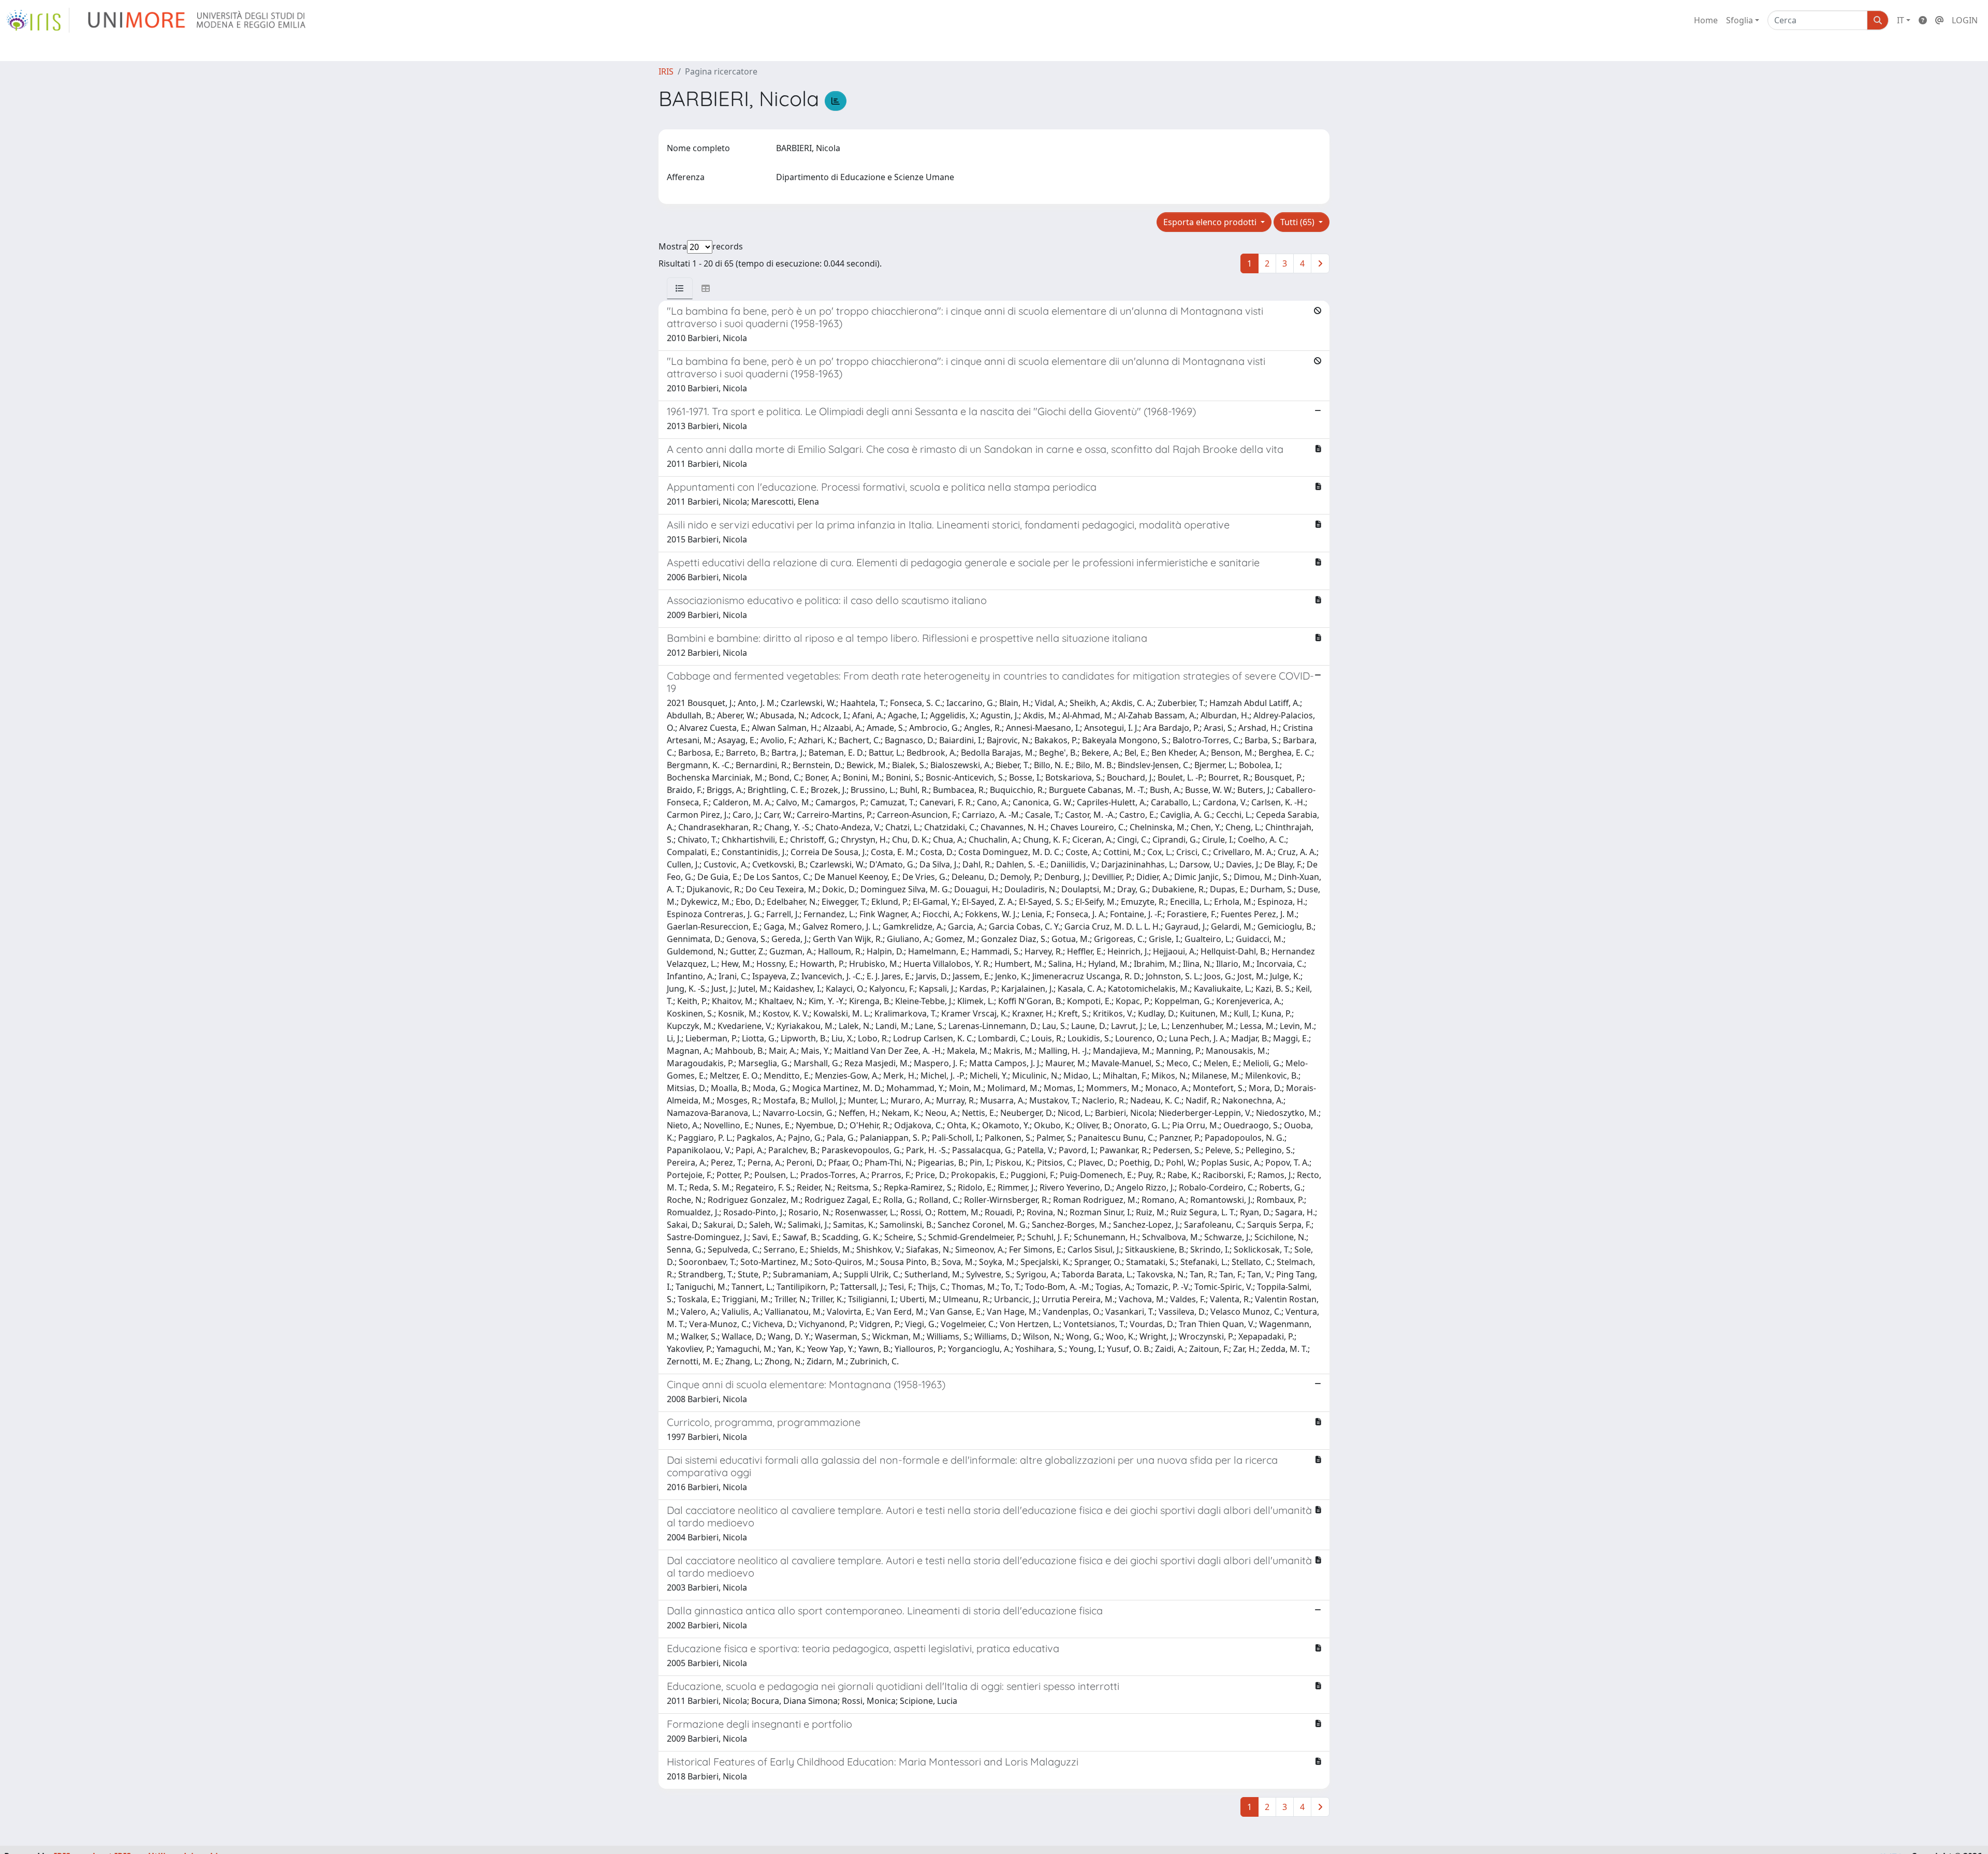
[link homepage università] (198, 20)
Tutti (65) (1298, 222)
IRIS (666, 71)
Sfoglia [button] (1739, 20)
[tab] (680, 288)
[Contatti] (1939, 20)
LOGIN (1965, 20)
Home (1706, 20)
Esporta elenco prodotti (1211, 222)
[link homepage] (38, 20)
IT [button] (1901, 20)
